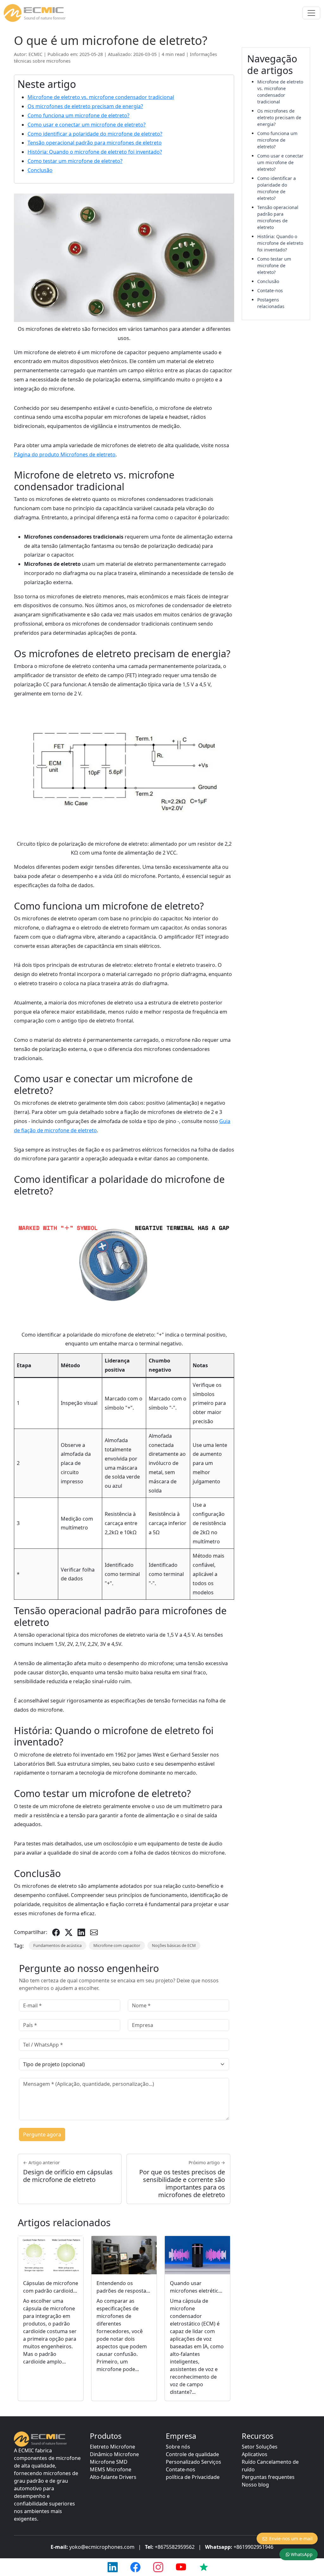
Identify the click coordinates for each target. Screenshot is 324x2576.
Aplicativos (255, 2454)
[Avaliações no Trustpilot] (204, 2567)
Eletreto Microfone (112, 2447)
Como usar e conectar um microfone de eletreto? (87, 125)
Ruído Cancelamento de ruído (270, 2466)
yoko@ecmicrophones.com (102, 2547)
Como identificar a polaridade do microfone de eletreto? (95, 134)
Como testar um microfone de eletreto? (75, 161)
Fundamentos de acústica (57, 1945)
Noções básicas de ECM (174, 1945)
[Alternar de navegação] (311, 13)
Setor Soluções (260, 2447)
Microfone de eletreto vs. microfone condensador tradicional (101, 97)
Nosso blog (255, 2485)
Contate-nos (270, 290)
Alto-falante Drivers (113, 2477)
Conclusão (40, 170)
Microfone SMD (109, 2462)
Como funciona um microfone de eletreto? (78, 115)
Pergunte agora (42, 2134)
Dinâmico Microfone (114, 2454)
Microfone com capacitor (117, 1945)
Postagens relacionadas (271, 303)
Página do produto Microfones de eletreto (65, 454)
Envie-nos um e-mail (291, 2539)
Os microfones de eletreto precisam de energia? (85, 106)
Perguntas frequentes (268, 2477)
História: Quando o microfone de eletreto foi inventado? (95, 152)
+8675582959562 (175, 2547)
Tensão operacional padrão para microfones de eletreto (95, 143)
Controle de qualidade (192, 2454)
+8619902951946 (253, 2547)
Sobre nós (178, 2447)
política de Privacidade (193, 2477)
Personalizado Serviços (193, 2462)
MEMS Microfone (111, 2469)
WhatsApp (302, 2554)
